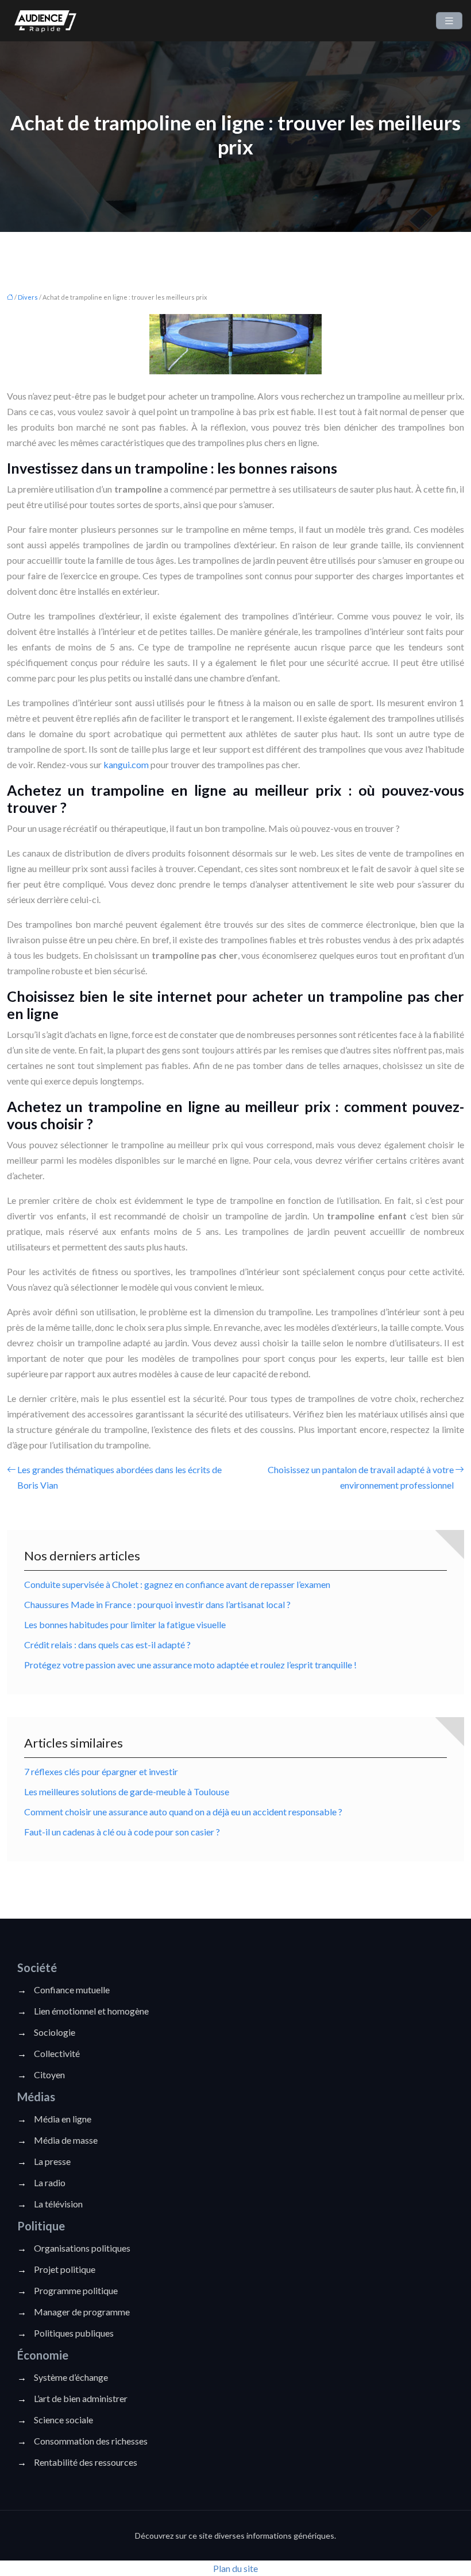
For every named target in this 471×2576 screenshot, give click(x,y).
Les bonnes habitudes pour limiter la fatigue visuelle (125, 1624)
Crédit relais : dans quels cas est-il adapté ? (107, 1645)
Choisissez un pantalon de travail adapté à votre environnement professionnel (361, 1477)
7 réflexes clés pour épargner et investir (101, 1771)
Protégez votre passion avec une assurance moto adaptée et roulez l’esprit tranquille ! (190, 1665)
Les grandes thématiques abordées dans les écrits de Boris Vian (119, 1477)
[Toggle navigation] (449, 21)
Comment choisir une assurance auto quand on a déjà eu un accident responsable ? (183, 1812)
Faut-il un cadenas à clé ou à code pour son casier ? (122, 1832)
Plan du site (235, 2568)
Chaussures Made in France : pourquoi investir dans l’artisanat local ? (157, 1604)
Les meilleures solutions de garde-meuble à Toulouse (127, 1791)
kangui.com (126, 764)
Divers (28, 297)
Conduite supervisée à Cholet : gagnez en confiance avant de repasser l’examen (177, 1584)
